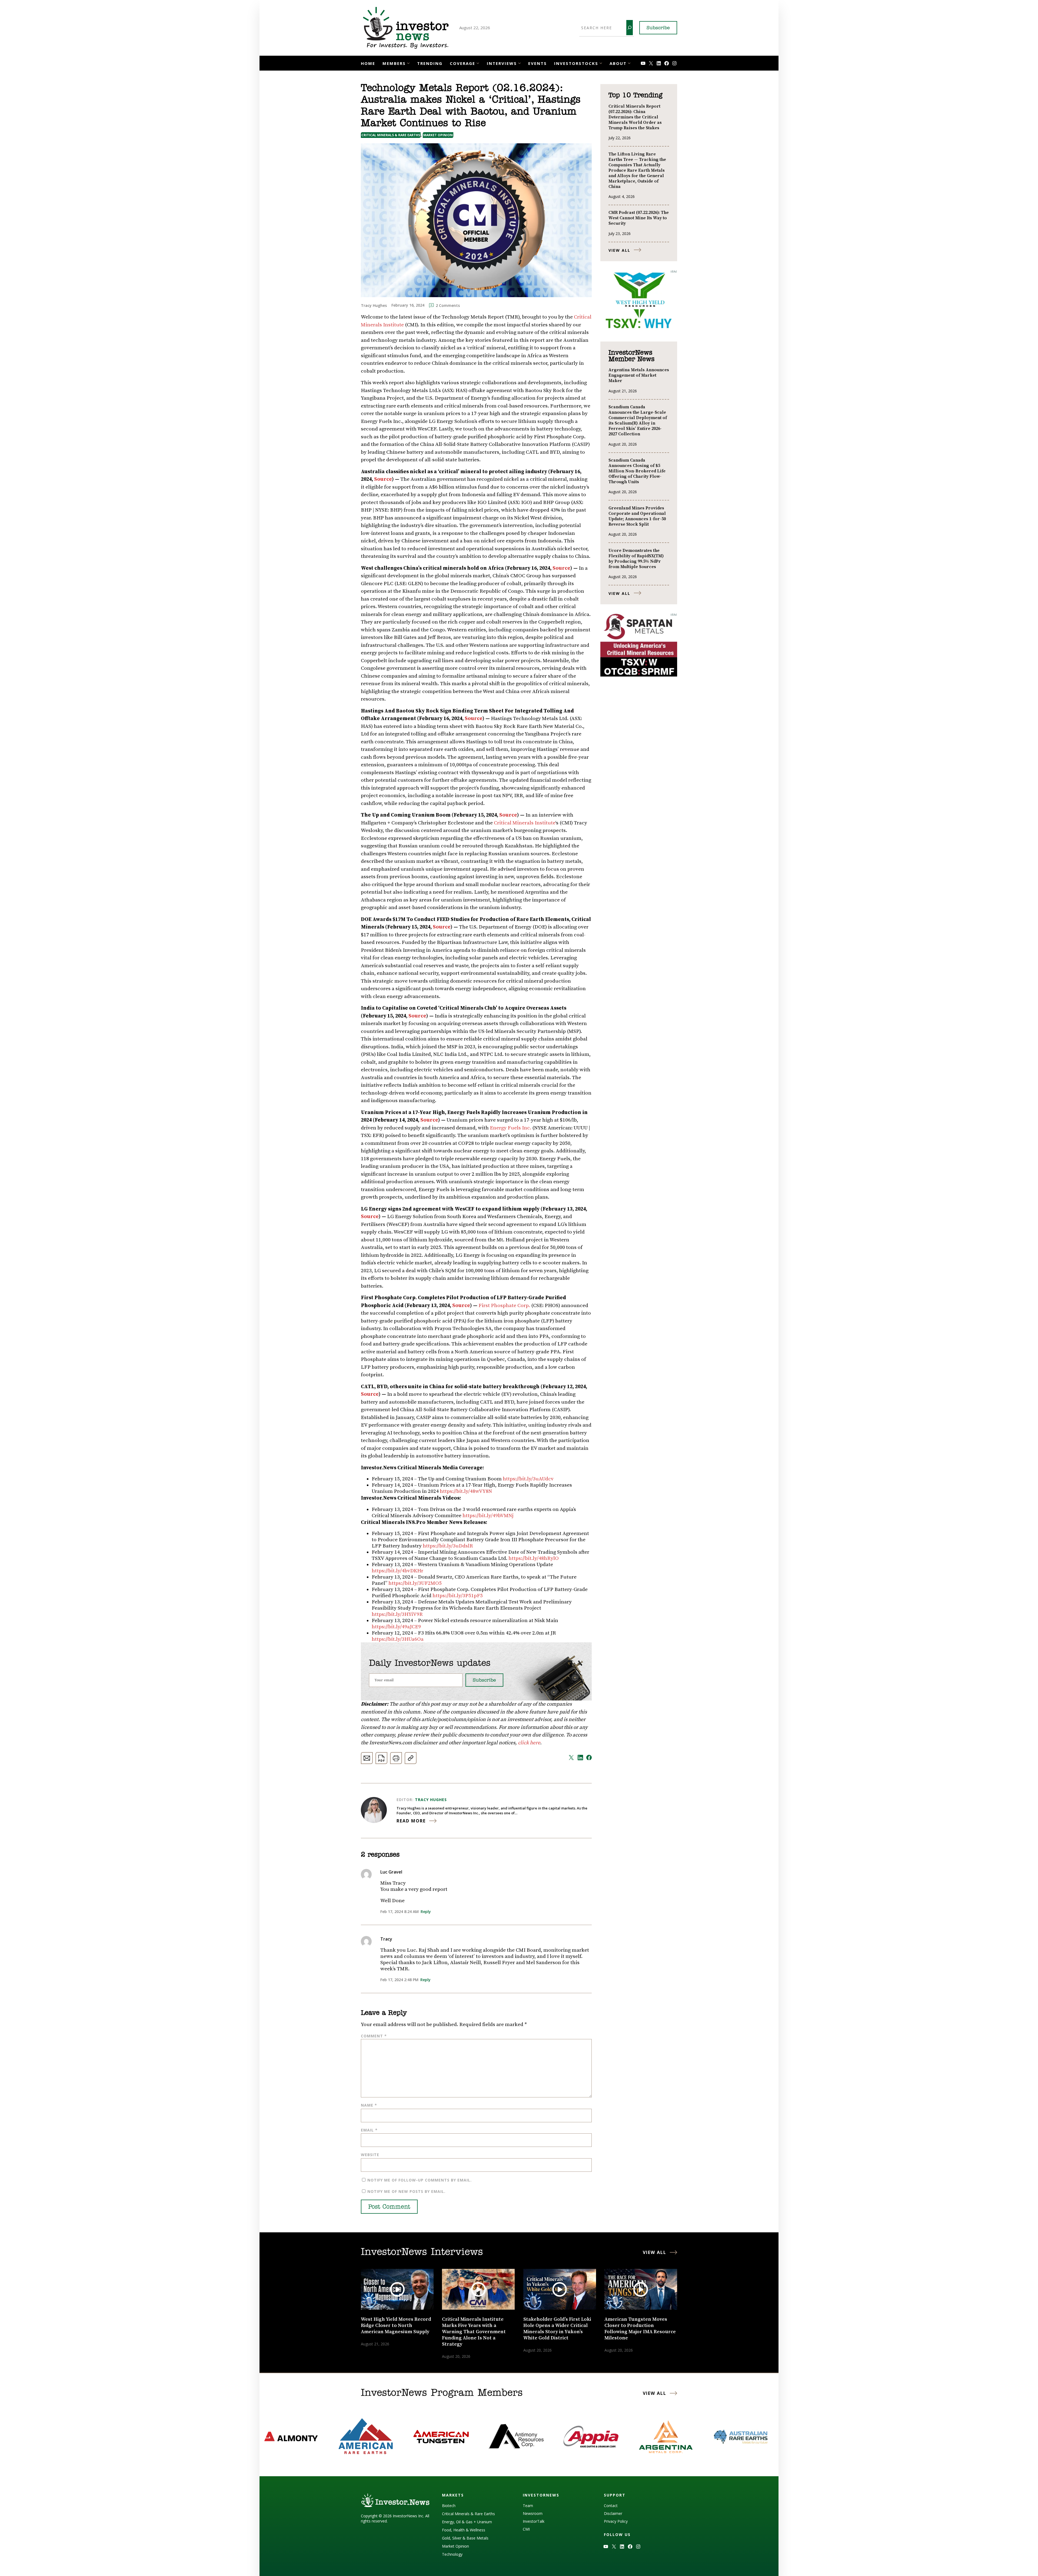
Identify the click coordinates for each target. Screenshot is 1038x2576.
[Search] (630, 28)
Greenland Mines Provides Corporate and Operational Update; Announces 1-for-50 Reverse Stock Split (637, 516)
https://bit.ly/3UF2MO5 (415, 1583)
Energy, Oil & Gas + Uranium (467, 2522)
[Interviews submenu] (519, 63)
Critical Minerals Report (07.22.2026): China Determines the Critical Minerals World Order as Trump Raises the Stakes (635, 117)
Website (370, 2155)
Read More (411, 1821)
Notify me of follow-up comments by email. (420, 2180)
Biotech (449, 2506)
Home (368, 63)
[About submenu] (629, 63)
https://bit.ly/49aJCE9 (396, 1627)
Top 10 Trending (635, 95)
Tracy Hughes (431, 1800)
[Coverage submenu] (478, 63)
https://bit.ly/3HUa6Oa (398, 1639)
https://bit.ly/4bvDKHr (397, 1571)
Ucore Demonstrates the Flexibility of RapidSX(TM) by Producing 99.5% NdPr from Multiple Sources (636, 559)
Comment (374, 2036)
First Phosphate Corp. (504, 1306)
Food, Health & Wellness (464, 2530)
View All (619, 250)
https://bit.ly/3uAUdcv (528, 1479)
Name (369, 2105)
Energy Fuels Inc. (510, 1128)
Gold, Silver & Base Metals (465, 2538)
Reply (426, 1912)
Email (369, 2130)
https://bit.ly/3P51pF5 (458, 1596)
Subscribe (658, 28)
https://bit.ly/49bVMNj (488, 1516)
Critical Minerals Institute (525, 823)
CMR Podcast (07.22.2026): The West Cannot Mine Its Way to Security (639, 218)
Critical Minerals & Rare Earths (391, 135)
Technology (452, 2554)
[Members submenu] (408, 63)
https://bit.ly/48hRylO (534, 1558)
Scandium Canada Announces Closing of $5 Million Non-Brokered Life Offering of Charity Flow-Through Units (637, 471)
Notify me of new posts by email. (406, 2191)
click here (529, 1743)
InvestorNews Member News (631, 356)
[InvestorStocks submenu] (601, 63)
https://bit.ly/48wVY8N (466, 1491)
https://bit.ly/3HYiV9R (397, 1614)
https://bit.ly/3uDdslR (448, 1546)
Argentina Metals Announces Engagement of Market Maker (639, 375)
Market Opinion (438, 135)
